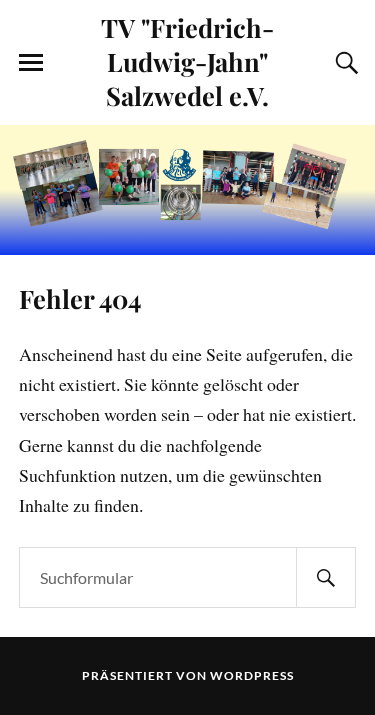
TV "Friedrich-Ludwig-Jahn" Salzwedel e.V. (187, 61)
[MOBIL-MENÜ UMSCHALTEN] (31, 63)
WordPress (252, 675)
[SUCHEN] (326, 577)
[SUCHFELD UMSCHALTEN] (344, 63)
